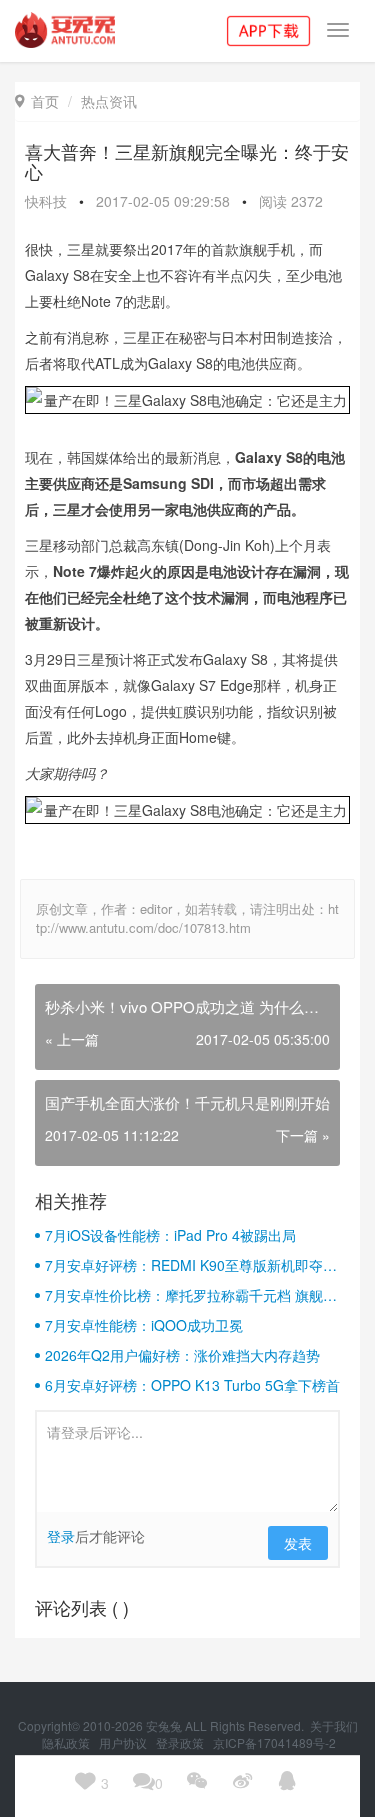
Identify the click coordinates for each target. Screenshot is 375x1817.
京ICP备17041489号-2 (274, 1742)
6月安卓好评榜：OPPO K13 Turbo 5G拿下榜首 (192, 1385)
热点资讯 (109, 101)
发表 (298, 1543)
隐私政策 (67, 1742)
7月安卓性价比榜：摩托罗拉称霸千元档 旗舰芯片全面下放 (191, 1295)
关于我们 (334, 1725)
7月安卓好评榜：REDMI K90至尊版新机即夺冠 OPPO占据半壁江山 (191, 1265)
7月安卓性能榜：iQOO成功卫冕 (144, 1325)
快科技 (46, 201)
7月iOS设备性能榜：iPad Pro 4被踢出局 (170, 1235)
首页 (37, 101)
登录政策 (181, 1742)
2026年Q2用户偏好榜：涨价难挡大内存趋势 (182, 1355)
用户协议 (124, 1742)
